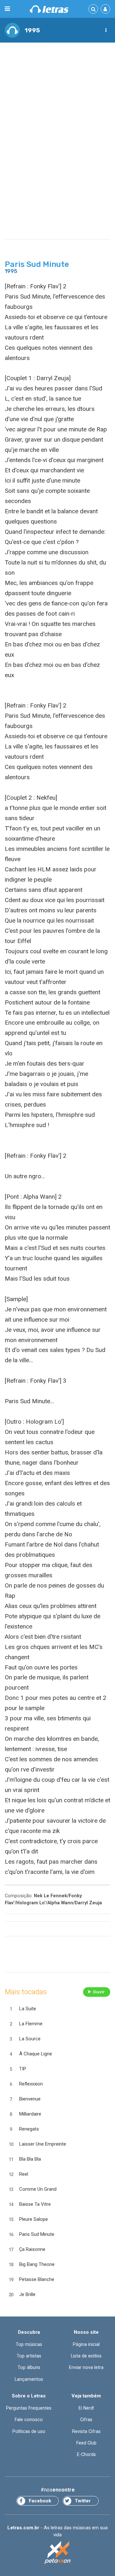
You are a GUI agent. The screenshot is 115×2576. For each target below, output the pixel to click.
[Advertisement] (57, 108)
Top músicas (29, 2344)
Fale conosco (29, 2420)
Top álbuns (29, 2367)
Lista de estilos (86, 2356)
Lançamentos (29, 2379)
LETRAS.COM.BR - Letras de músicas (49, 9)
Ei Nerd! (86, 2408)
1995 (32, 30)
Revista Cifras (86, 2431)
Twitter (83, 2501)
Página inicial (86, 2344)
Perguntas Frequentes (29, 2408)
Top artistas (29, 2356)
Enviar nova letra (86, 2367)
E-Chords (86, 2454)
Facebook (40, 2501)
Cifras (86, 2420)
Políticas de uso (29, 2431)
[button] (106, 30)
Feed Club (86, 2443)
